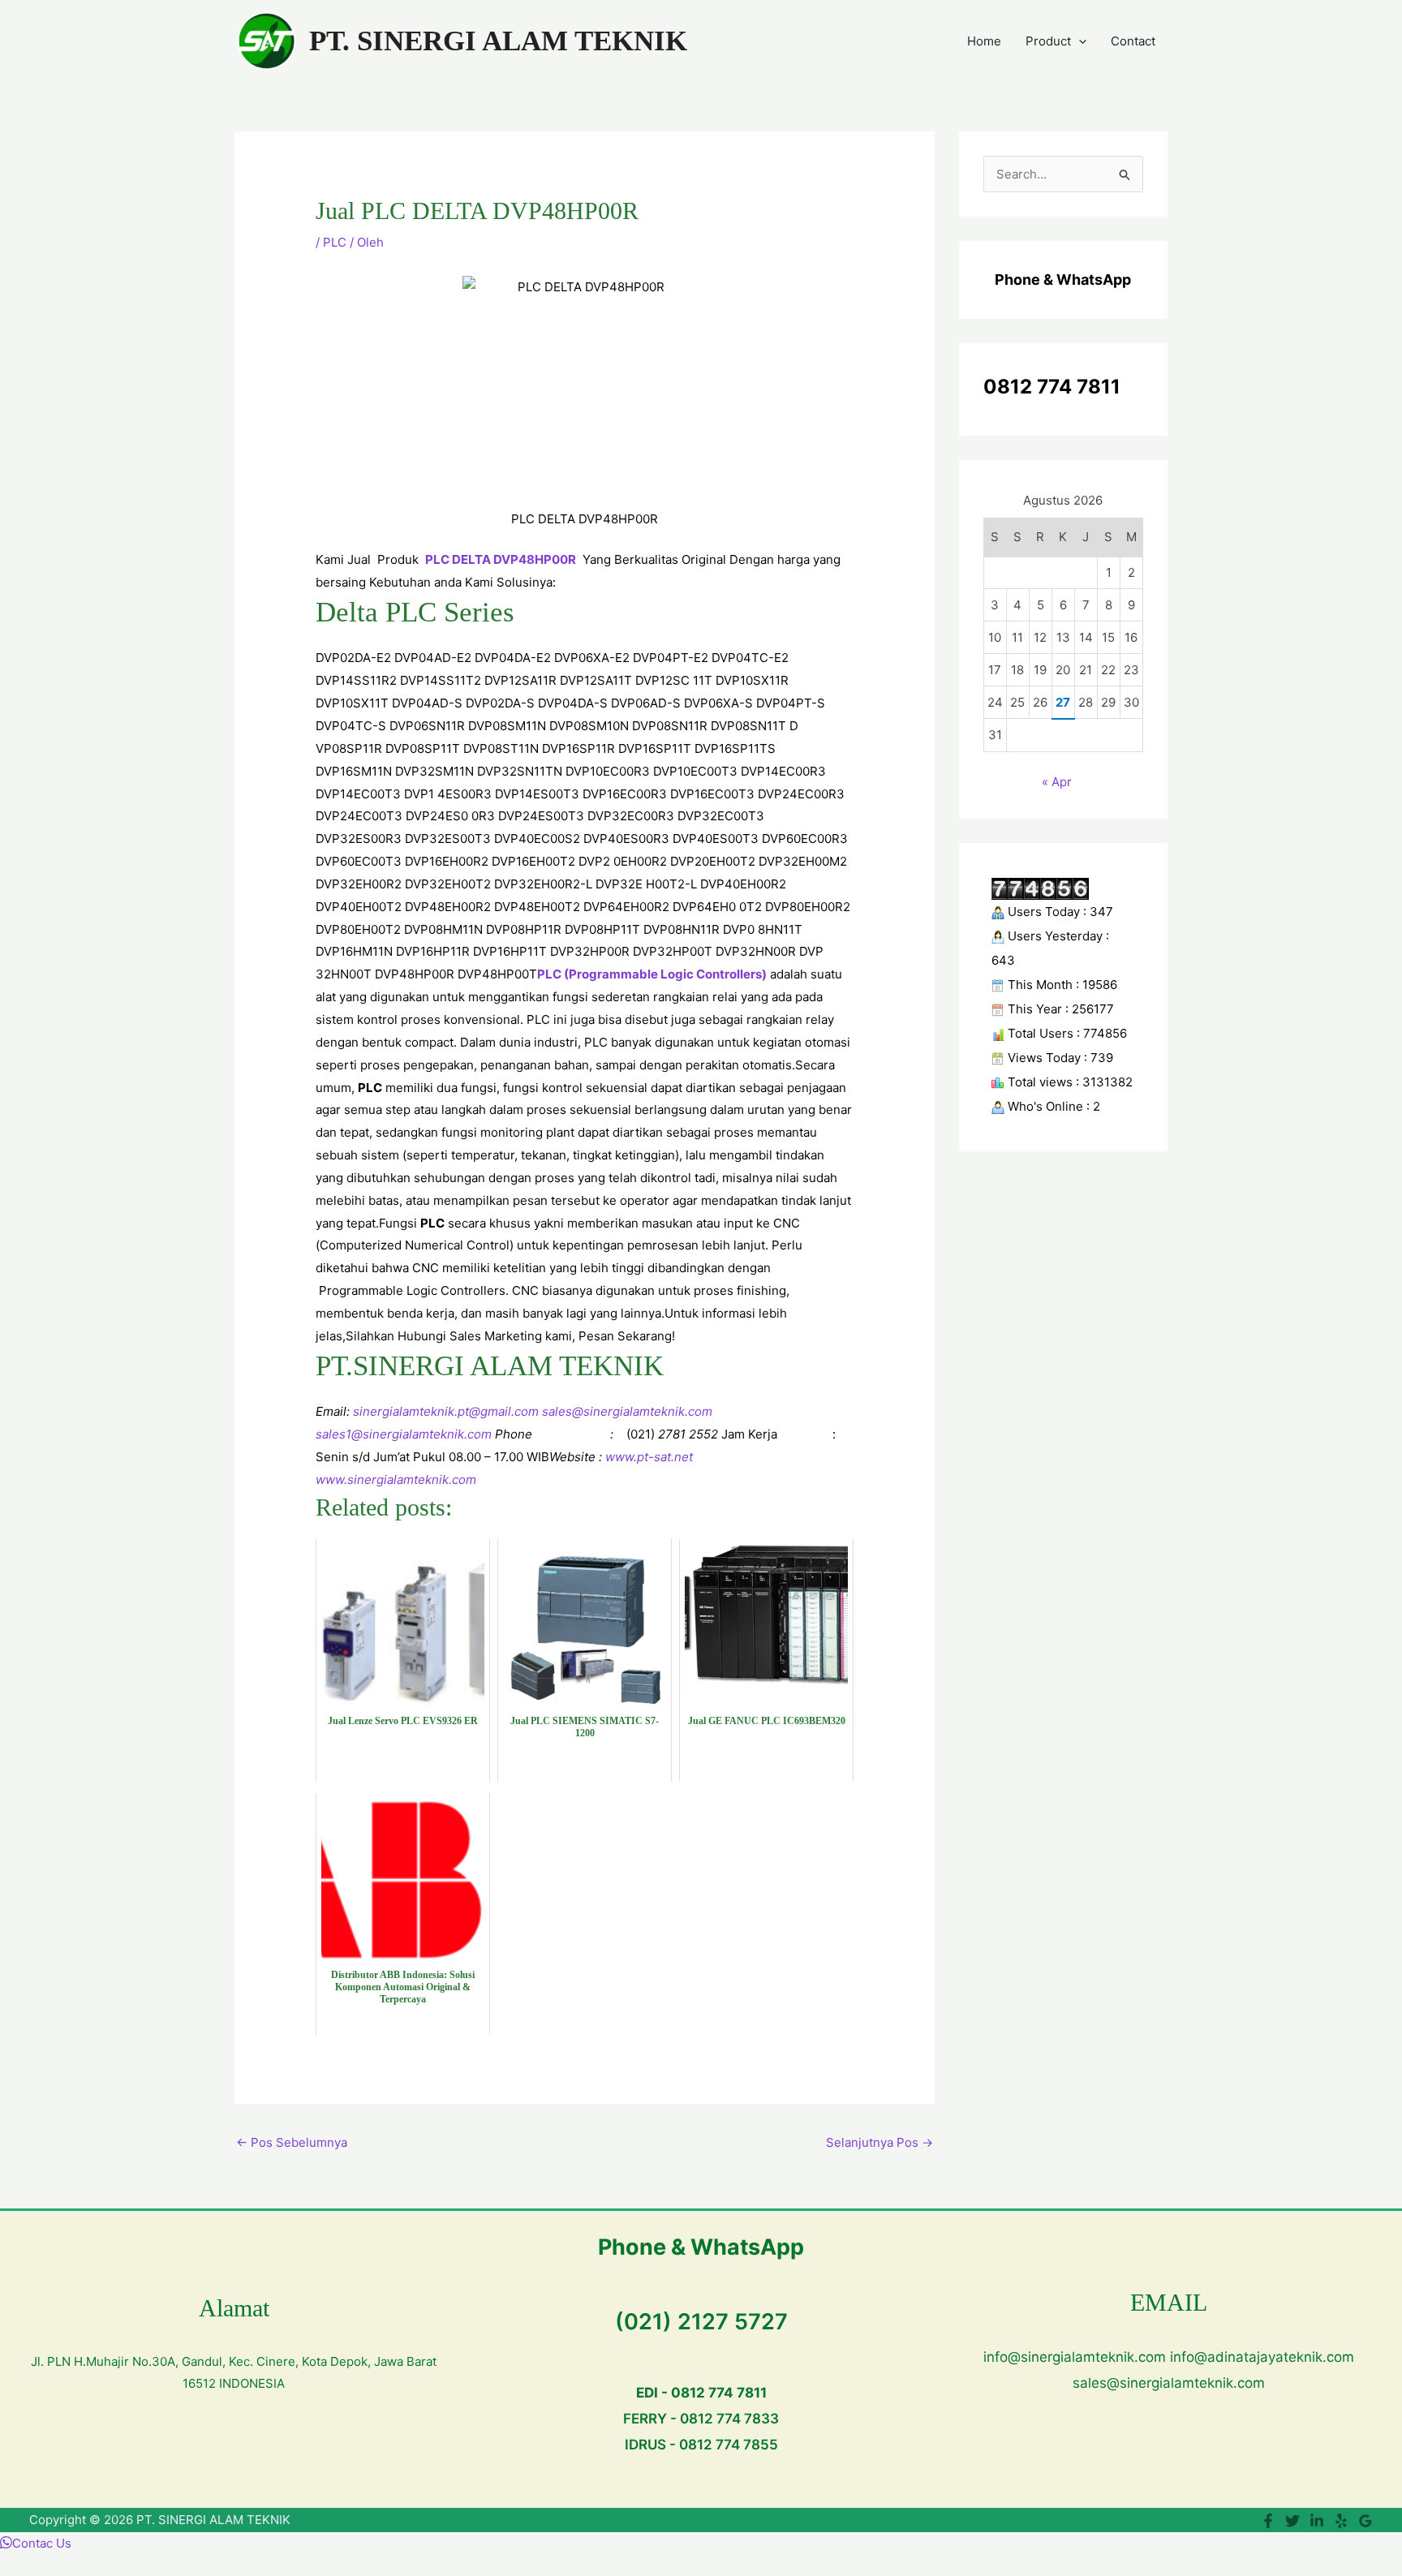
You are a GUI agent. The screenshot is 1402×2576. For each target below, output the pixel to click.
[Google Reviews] (1365, 2521)
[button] (1079, 41)
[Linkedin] (1317, 2521)
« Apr (1057, 782)
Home (984, 41)
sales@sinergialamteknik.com (627, 1411)
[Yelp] (1341, 2521)
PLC (335, 242)
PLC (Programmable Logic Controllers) (652, 974)
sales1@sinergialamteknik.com (404, 1434)
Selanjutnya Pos (879, 2142)
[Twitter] (1292, 2521)
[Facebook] (1268, 2521)
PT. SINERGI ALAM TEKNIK (498, 41)
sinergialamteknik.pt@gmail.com (446, 1411)
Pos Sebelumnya (292, 2142)
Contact (1133, 41)
